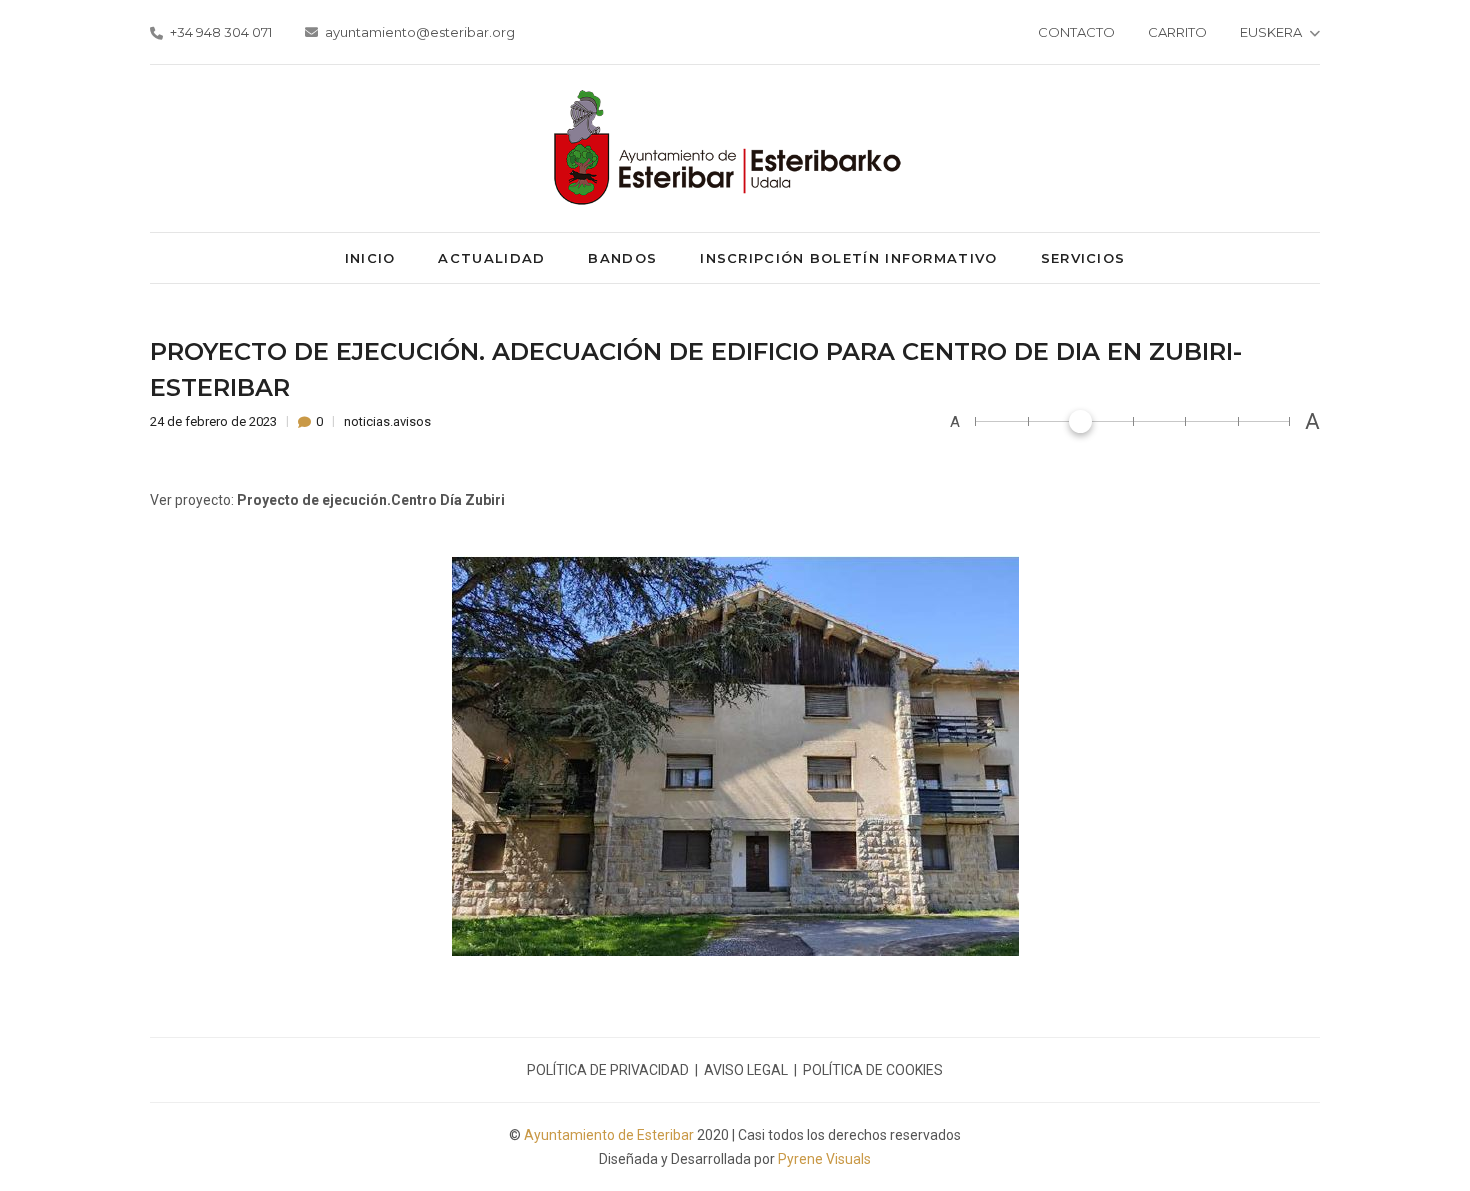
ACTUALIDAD (491, 258)
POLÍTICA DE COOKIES (873, 1070)
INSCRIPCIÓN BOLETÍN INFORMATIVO (848, 258)
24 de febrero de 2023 (215, 421)
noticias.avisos (387, 421)
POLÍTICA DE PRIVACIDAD (608, 1070)
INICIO (370, 258)
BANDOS (622, 258)
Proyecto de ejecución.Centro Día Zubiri (371, 500)
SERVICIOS (1083, 258)
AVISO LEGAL (746, 1070)
